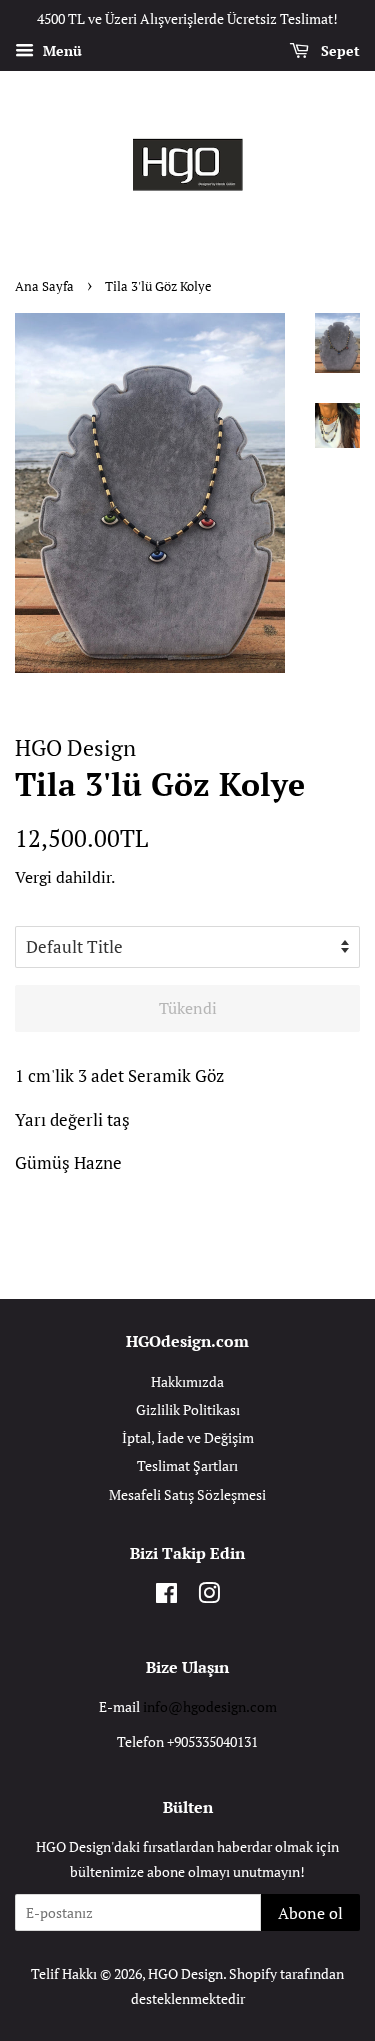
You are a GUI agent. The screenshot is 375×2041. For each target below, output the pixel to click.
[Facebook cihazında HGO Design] (166, 1596)
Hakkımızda (187, 1381)
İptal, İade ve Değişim (188, 1437)
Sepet (338, 50)
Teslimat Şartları (187, 1465)
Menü (60, 50)
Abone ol (310, 1913)
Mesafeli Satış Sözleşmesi (187, 1494)
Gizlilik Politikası (188, 1409)
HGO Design (185, 1973)
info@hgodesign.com (210, 1706)
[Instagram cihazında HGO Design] (209, 1596)
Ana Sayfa (44, 286)
